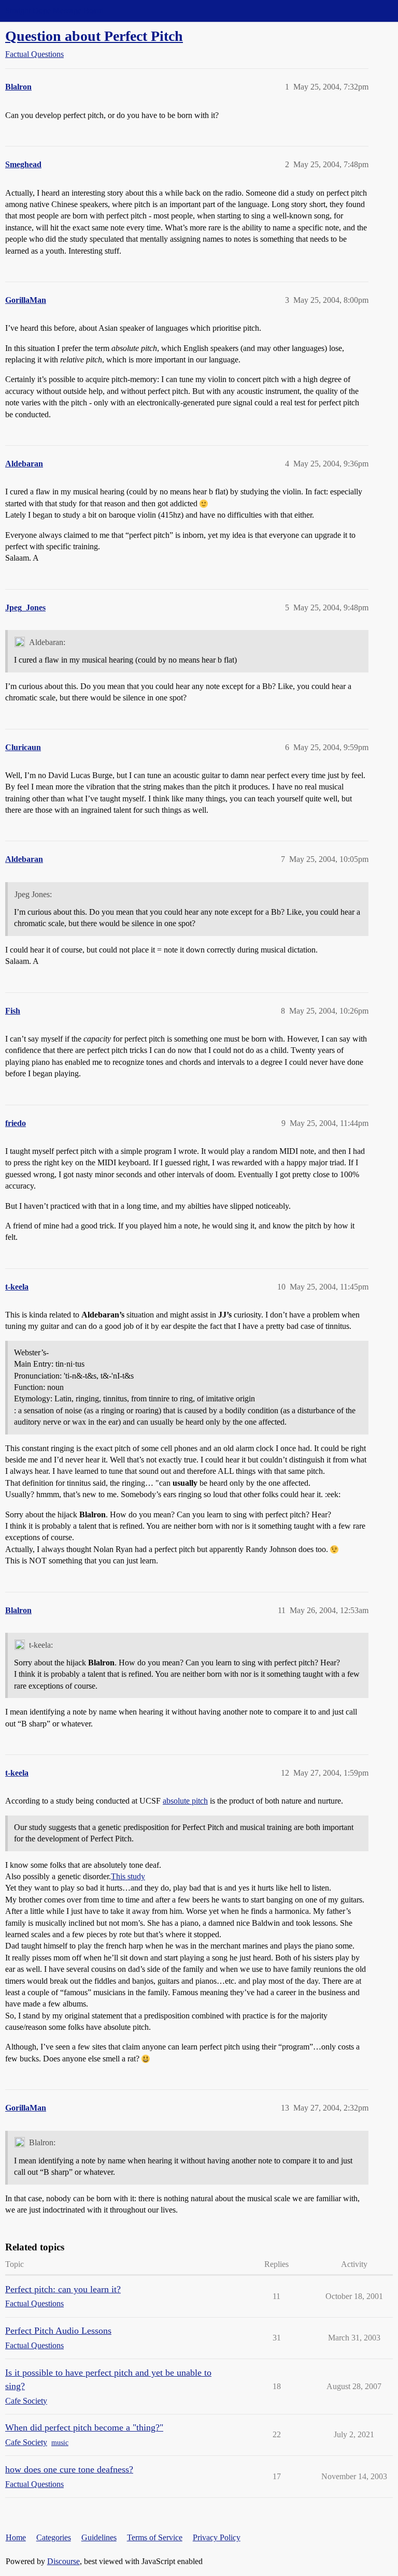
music (60, 2443)
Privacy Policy (217, 2537)
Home (16, 2537)
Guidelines (99, 2537)
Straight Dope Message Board (54, 11)
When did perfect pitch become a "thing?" (84, 2427)
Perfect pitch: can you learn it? (63, 2289)
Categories (54, 2537)
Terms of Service (155, 2537)
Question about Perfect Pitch (94, 36)
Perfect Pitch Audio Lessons (58, 2331)
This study (128, 1876)
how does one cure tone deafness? (69, 2469)
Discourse (63, 2561)
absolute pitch (185, 1801)
